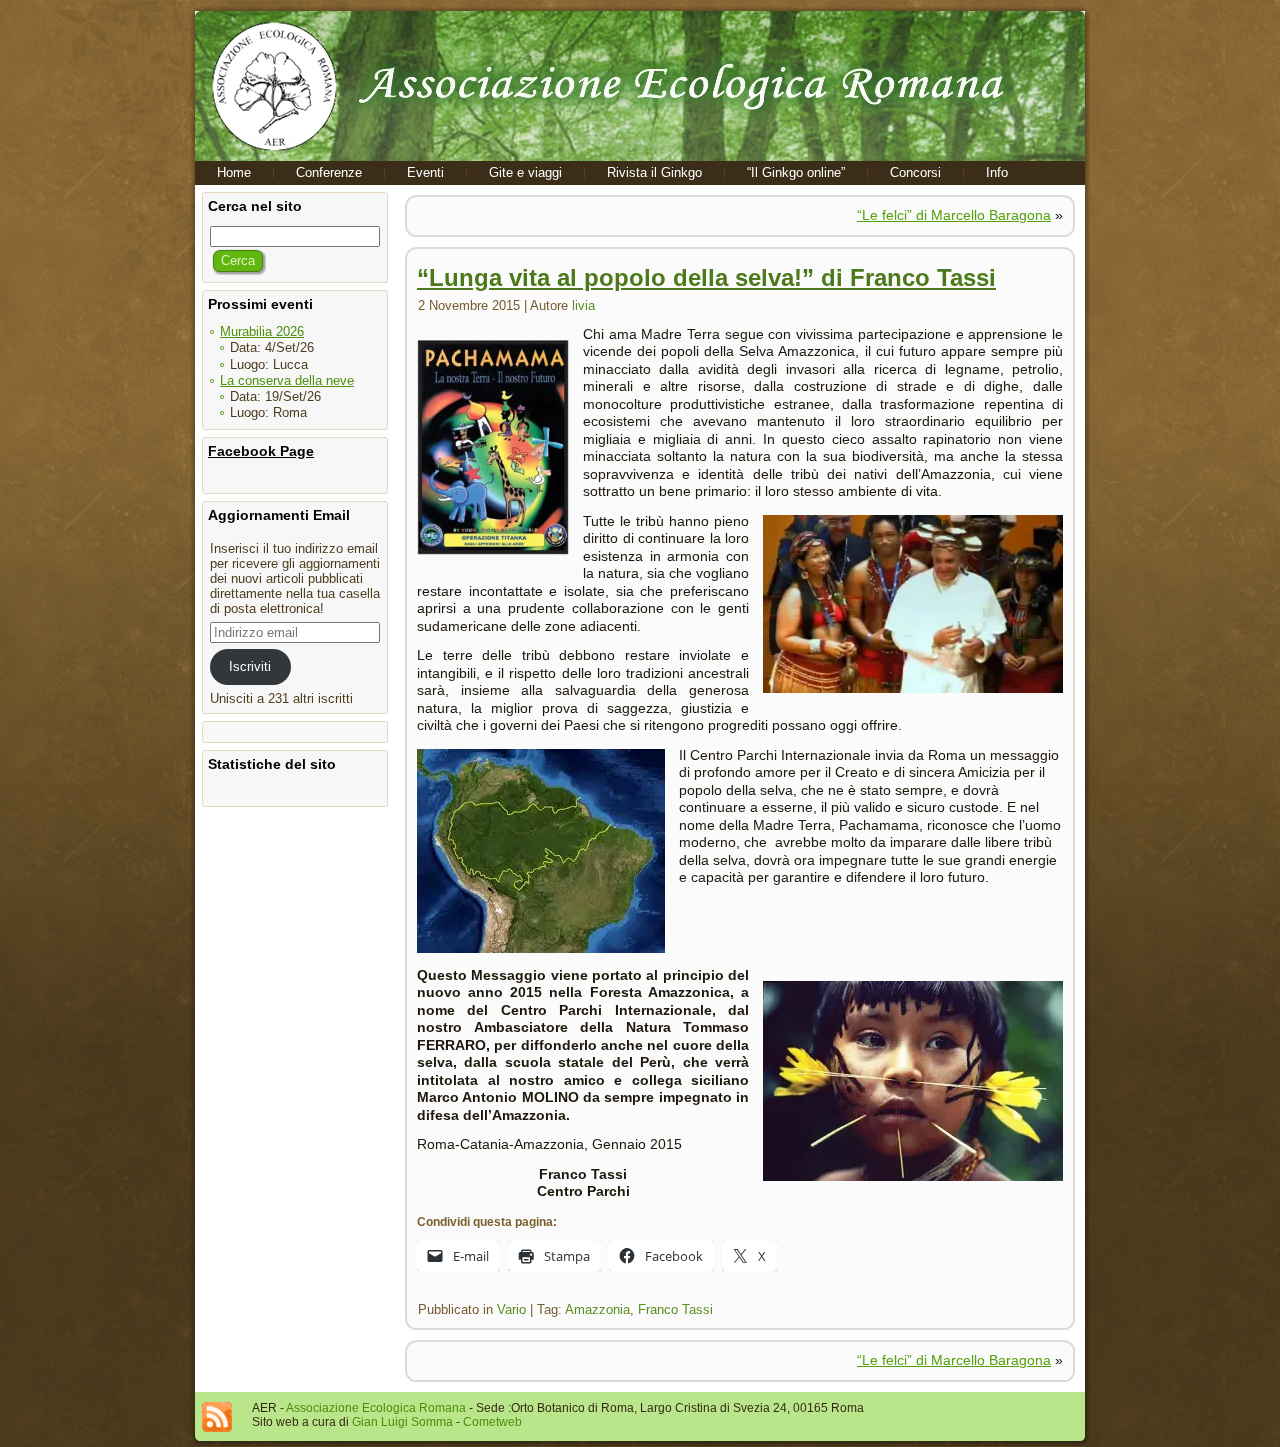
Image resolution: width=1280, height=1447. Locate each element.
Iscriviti (250, 666)
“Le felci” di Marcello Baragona (954, 215)
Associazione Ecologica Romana (376, 1408)
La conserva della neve (287, 380)
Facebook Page (261, 451)
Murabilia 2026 (262, 331)
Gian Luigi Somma (402, 1422)
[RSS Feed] (217, 1417)
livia (583, 305)
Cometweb (492, 1422)
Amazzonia (597, 1309)
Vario (511, 1309)
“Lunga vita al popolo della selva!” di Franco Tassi (706, 277)
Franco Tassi (675, 1309)
